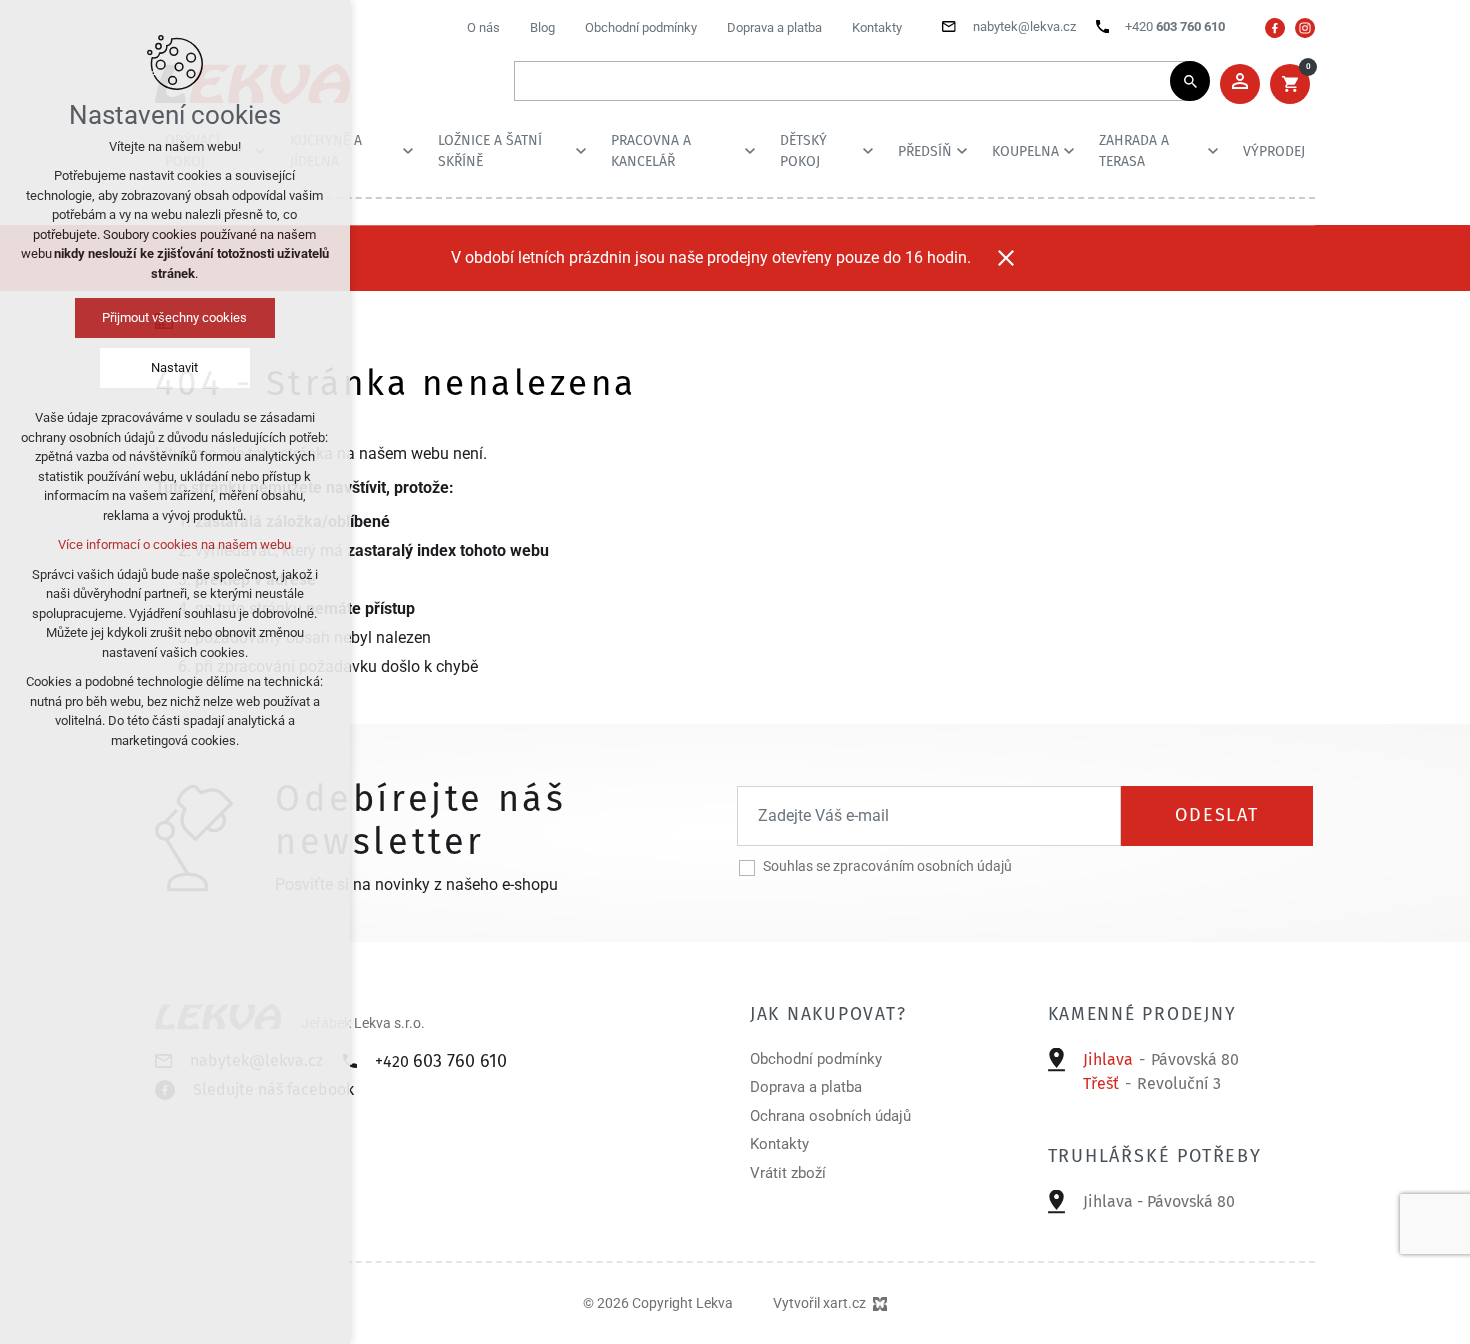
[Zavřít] (1006, 258)
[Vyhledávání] (852, 81)
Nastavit (175, 367)
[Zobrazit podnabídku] (408, 151)
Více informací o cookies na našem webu (175, 544)
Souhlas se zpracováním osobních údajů (887, 866)
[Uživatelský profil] (1240, 84)
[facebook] (1275, 28)
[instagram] (1305, 28)
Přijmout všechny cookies (175, 317)
